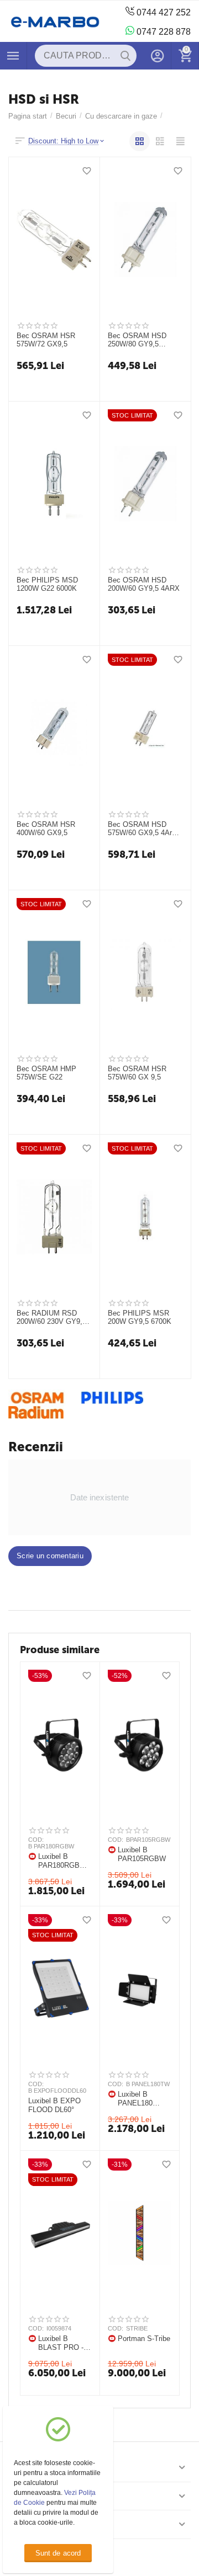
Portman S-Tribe (144, 2339)
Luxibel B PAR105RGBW (142, 1854)
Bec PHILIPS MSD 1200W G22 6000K (47, 584)
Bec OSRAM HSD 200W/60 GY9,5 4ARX (144, 584)
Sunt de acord (58, 2553)
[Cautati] (125, 56)
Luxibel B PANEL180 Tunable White (141, 2099)
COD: (36, 1840)
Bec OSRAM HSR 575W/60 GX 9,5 (137, 1073)
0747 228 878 (163, 32)
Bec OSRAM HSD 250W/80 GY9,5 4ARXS (137, 340)
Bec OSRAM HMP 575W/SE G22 (46, 1073)
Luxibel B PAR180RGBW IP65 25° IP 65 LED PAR (62, 1861)
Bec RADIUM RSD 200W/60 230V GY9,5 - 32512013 (54, 1318)
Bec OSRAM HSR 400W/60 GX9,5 (46, 829)
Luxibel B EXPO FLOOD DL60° (54, 2105)
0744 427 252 (163, 12)
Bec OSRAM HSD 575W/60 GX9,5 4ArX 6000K (142, 829)
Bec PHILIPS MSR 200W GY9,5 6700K (140, 1318)
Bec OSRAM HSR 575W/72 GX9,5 (46, 340)
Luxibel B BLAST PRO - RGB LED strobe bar (61, 2343)
